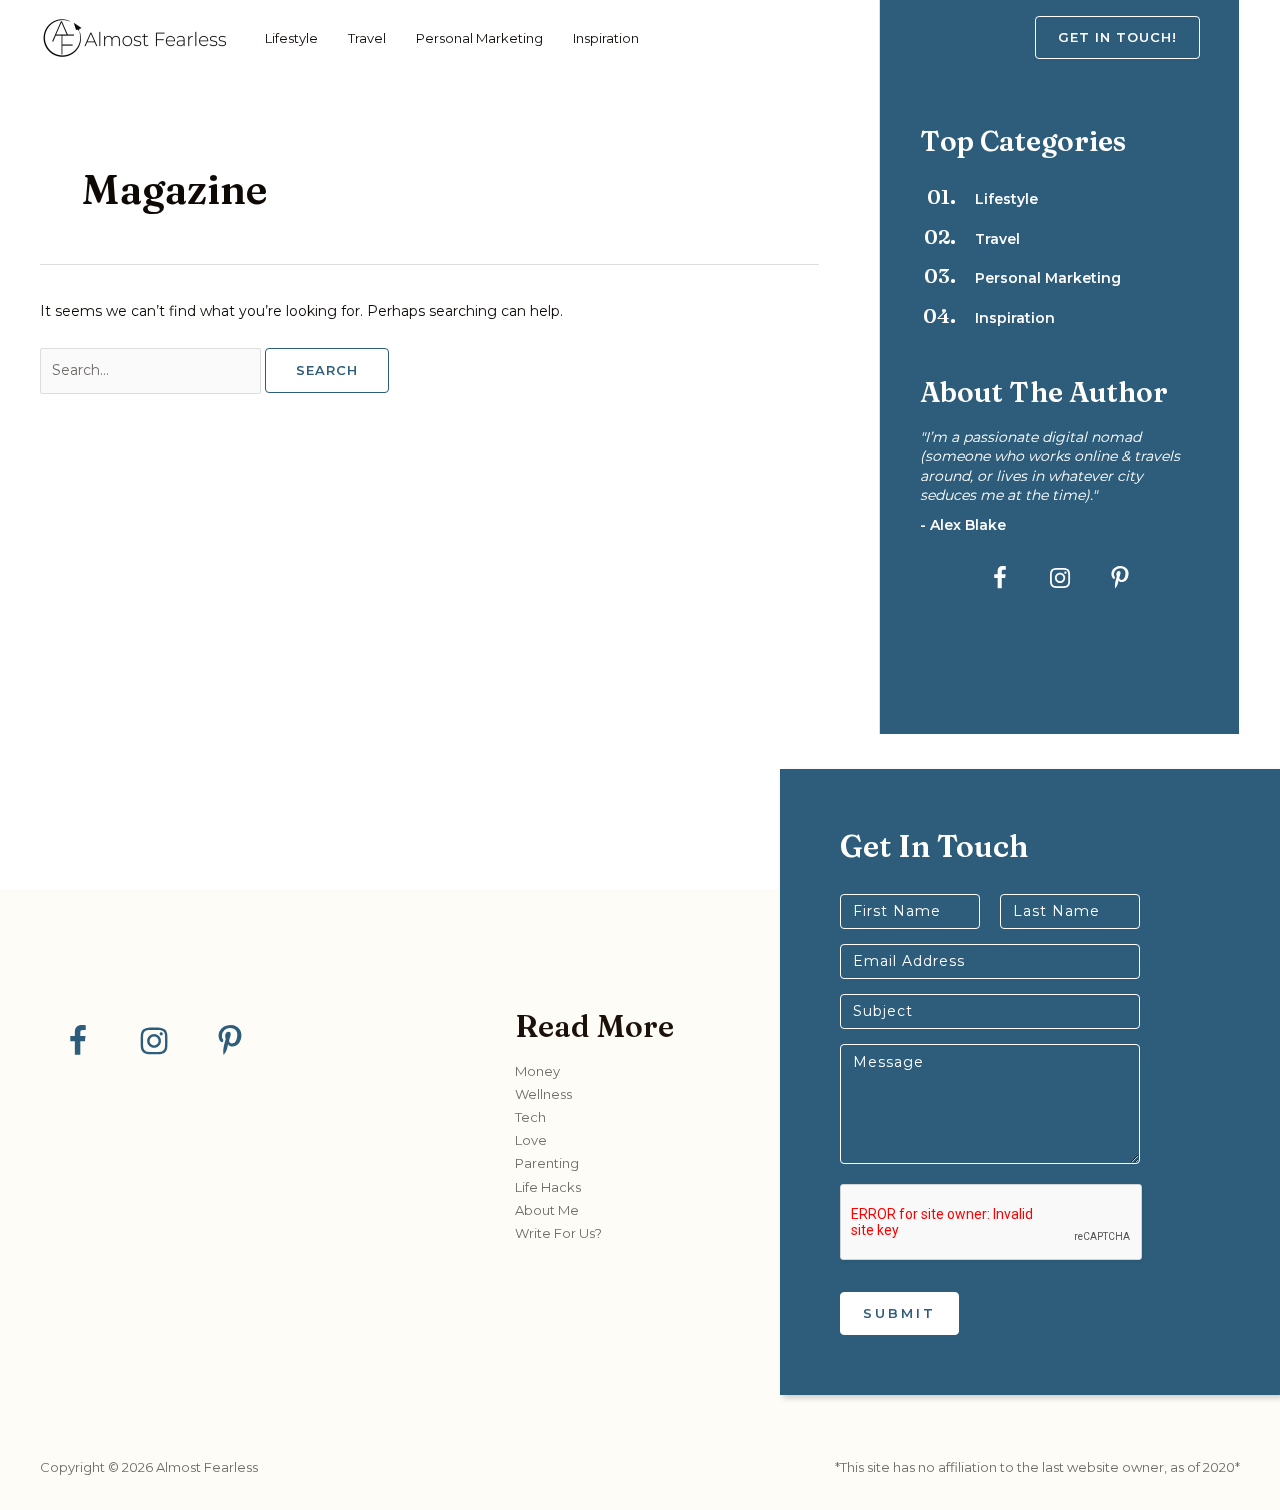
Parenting (547, 1163)
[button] (1137, 37)
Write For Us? (558, 1233)
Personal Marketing (479, 38)
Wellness (543, 1094)
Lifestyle (291, 38)
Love (531, 1140)
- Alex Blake (963, 525)
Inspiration (606, 38)
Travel (367, 38)
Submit (899, 1313)
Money (537, 1071)
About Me (547, 1210)
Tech (530, 1117)
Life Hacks (548, 1187)
